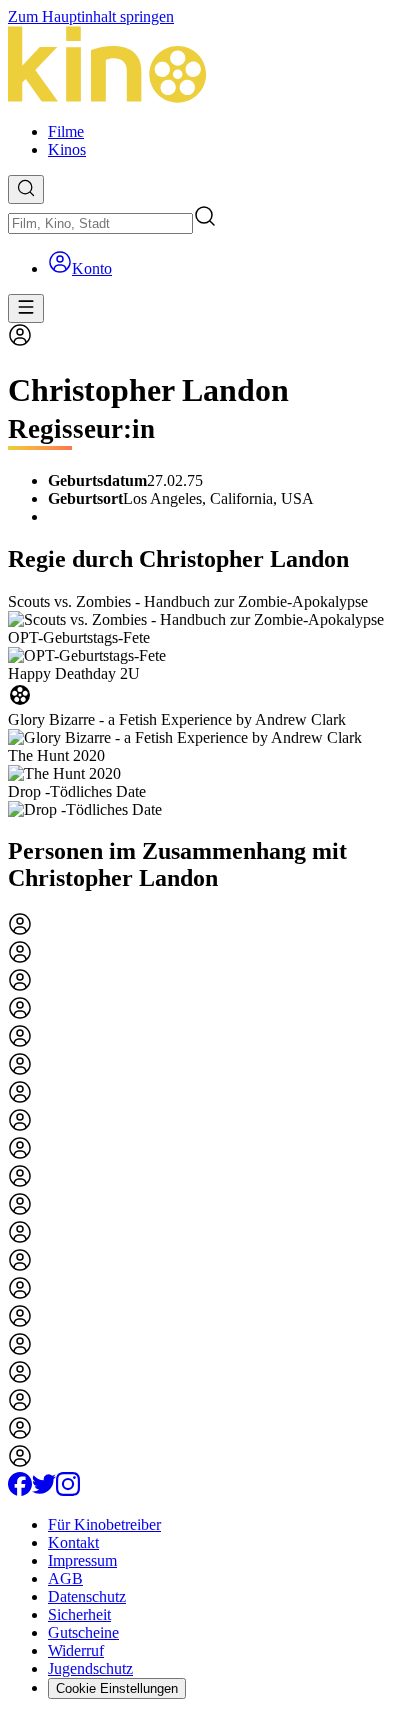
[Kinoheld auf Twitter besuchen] (44, 1490)
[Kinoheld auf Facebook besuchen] (20, 1490)
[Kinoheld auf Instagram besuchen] (68, 1490)
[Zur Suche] (26, 189)
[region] (206, 706)
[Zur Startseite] (206, 66)
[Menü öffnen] (26, 308)
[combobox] (100, 223)
